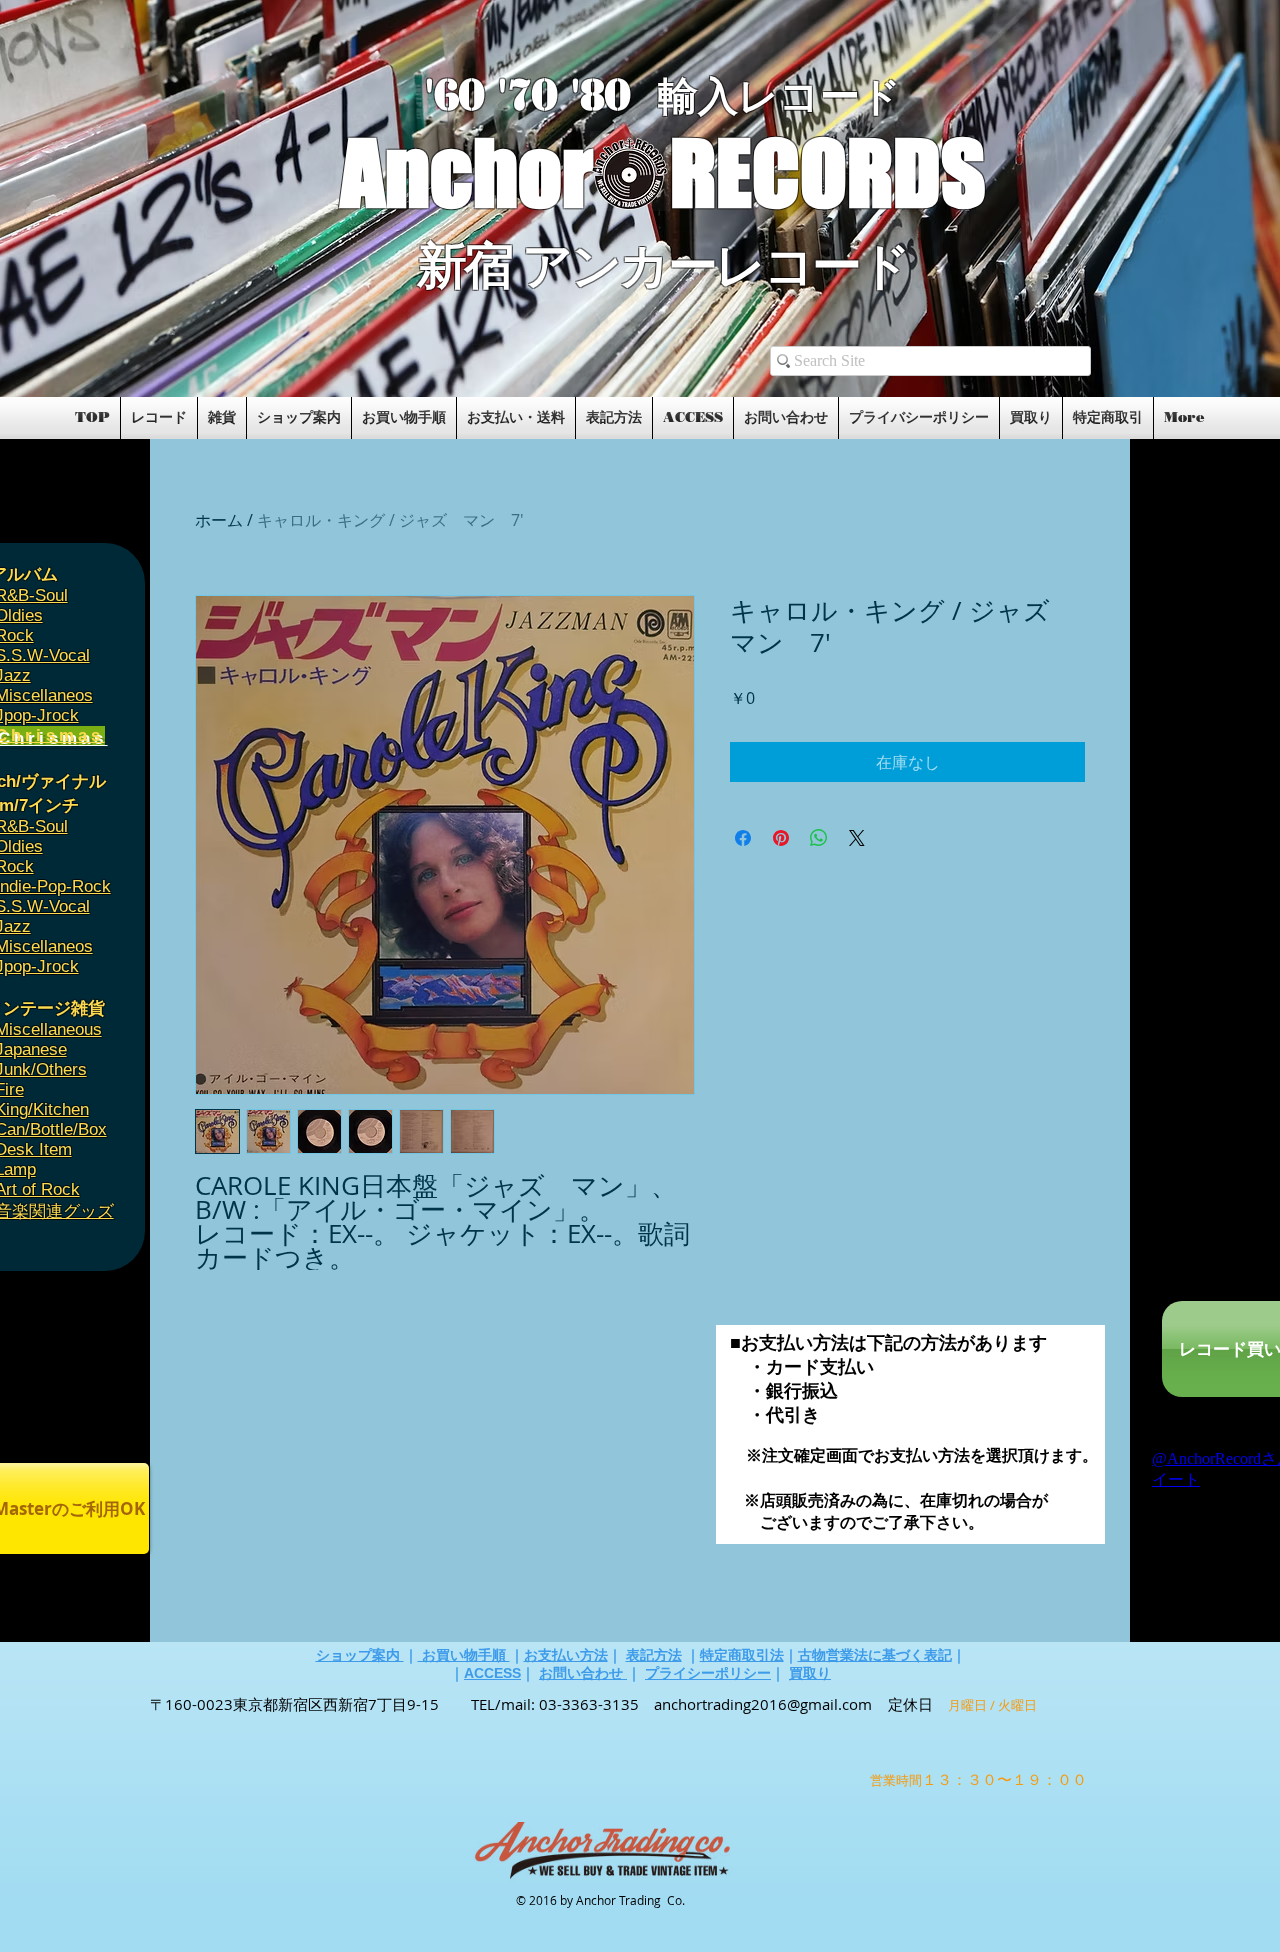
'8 (588, 95)
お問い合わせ (583, 1673)
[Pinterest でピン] (781, 838)
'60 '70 (498, 95)
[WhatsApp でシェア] (819, 838)
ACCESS (492, 1673)
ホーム (219, 520)
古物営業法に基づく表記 (875, 1655)
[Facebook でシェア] (743, 838)
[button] (172, 332)
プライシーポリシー (708, 1673)
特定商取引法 (742, 1655)
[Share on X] (857, 838)
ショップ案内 (360, 1655)
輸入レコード (779, 96)
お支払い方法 (566, 1655)
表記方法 (654, 1655)
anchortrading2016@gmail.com (763, 1704)
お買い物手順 (464, 1655)
